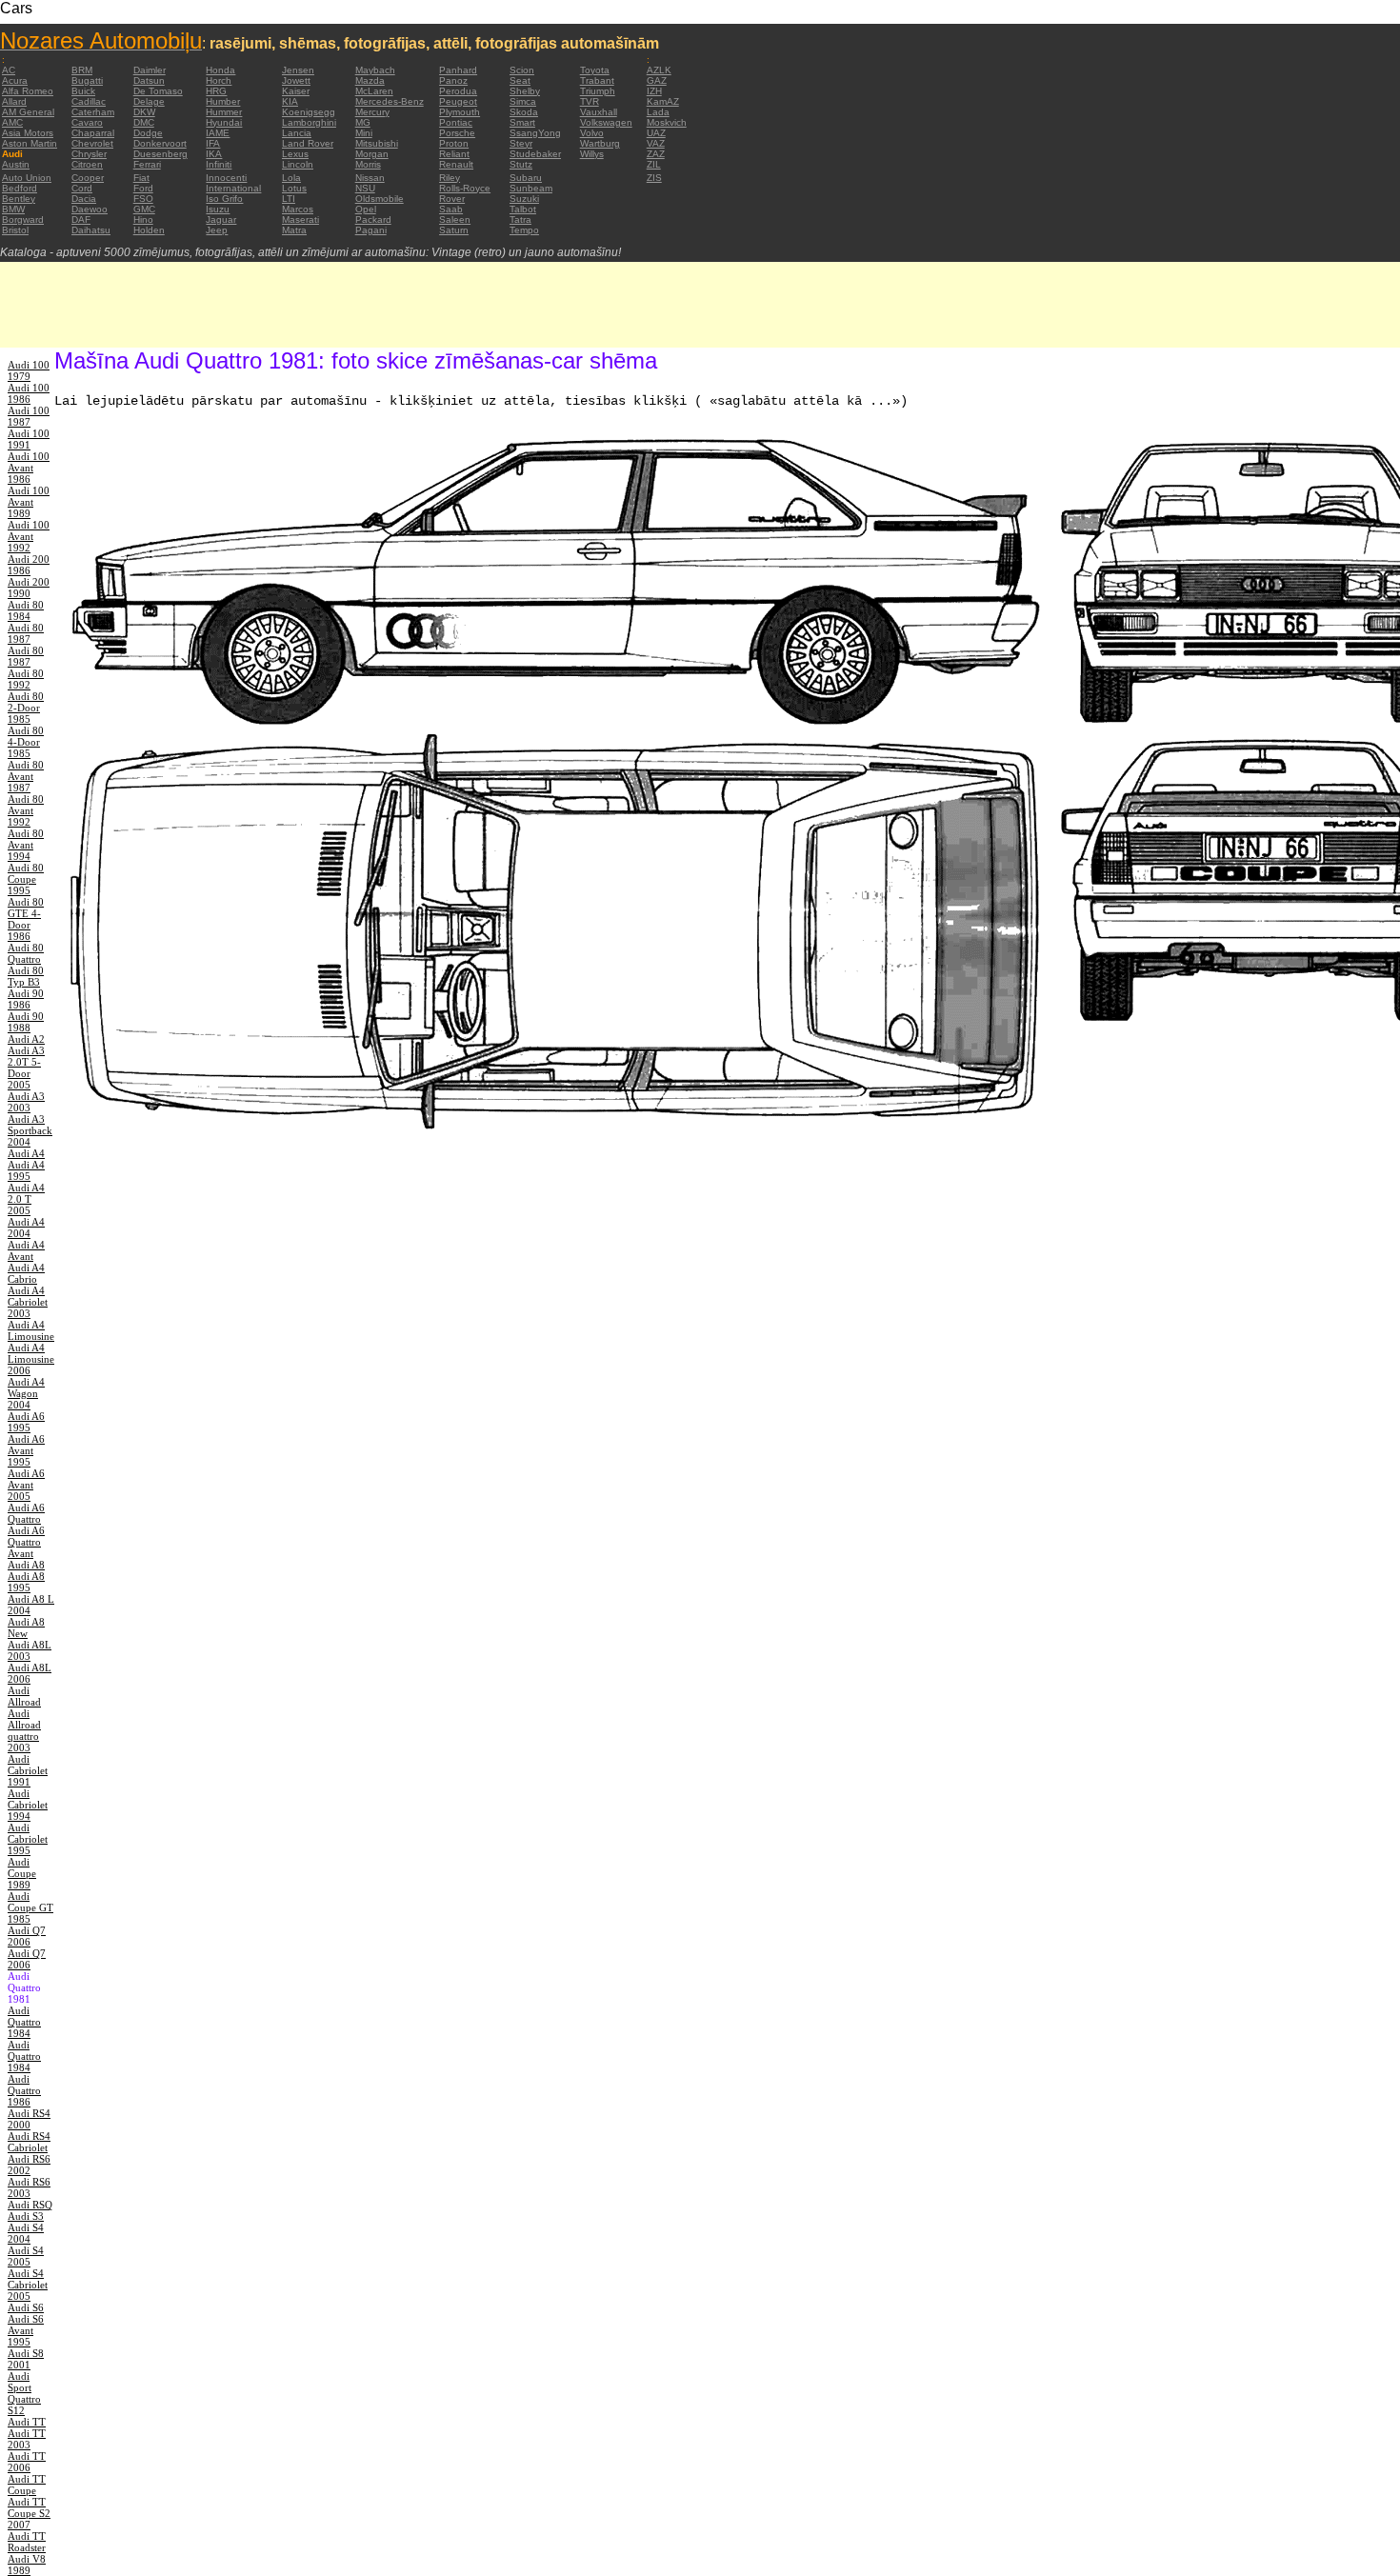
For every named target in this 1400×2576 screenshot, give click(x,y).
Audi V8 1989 (27, 2565)
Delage (149, 101)
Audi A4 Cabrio (26, 1273)
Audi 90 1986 (26, 999)
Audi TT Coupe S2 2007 (29, 2513)
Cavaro (87, 122)
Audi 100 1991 (29, 439)
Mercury (372, 112)
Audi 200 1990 (29, 588)
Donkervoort (160, 143)
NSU (365, 188)
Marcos (298, 209)
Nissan (370, 178)
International (233, 188)
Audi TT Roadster (27, 2542)
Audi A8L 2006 (30, 1673)
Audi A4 (26, 1153)
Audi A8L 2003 (30, 1650)
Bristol (15, 230)
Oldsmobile (380, 199)
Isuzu (218, 209)
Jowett (296, 80)
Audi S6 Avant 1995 (26, 2330)
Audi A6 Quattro (26, 1513)
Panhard (458, 70)
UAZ (656, 133)
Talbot (523, 209)
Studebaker (535, 154)
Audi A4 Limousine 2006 (31, 1359)
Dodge (148, 133)
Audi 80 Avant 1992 (26, 810)
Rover (452, 199)
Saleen (455, 220)
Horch (219, 80)
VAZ (656, 143)
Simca (523, 101)
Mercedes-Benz (390, 101)
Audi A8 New (26, 1627)
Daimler (150, 70)
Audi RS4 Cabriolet (29, 2142)
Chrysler (89, 154)
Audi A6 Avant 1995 (26, 1450)
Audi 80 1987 (26, 633)
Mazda (370, 80)
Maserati (300, 220)
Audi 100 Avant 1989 (29, 502)
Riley (450, 178)
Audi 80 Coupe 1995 (26, 879)
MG (363, 122)
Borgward (23, 220)
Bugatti (87, 80)
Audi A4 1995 (26, 1170)
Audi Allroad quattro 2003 (24, 1730)
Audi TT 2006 (27, 2462)
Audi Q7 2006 (27, 1936)
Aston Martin (30, 143)
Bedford (20, 188)
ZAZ (656, 154)
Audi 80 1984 (26, 610)
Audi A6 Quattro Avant (26, 1542)
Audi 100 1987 (29, 416)
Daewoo (90, 209)
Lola (291, 178)
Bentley (19, 199)
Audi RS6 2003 (29, 2187)
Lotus (294, 188)
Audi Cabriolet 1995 (28, 1839)
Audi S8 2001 (26, 2359)
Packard (373, 220)
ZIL (654, 164)
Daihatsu (91, 230)
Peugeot (458, 101)
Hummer (224, 112)
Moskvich (667, 122)
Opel (366, 209)
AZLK (659, 70)
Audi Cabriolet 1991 (28, 1770)
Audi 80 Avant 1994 (26, 845)
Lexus (295, 154)
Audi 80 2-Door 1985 (26, 708)
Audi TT (27, 2422)
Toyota (595, 70)
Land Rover (308, 143)
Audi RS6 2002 (29, 2165)
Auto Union (27, 178)
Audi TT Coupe (27, 2485)
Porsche (457, 133)
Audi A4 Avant (26, 1250)
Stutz (521, 164)
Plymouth (460, 112)
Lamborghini (309, 122)
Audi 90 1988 (26, 1022)
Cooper (88, 178)
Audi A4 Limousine (31, 1330)
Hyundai (224, 122)
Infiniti (219, 164)
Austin (16, 164)
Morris (368, 164)
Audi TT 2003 (27, 2439)
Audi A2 (26, 1039)
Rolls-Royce (465, 188)
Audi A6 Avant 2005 (26, 1485)
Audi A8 (26, 1565)
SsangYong (535, 133)
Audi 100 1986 (29, 393)
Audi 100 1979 (29, 370)
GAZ (657, 80)
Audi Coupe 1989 (22, 1873)
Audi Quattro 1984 (24, 2022)
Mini (364, 133)
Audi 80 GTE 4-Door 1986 (26, 919)
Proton (454, 143)
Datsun (149, 80)
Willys (592, 154)
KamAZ (663, 101)
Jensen (298, 70)
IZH (654, 91)
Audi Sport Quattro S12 (24, 2393)
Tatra (520, 220)
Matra (294, 230)
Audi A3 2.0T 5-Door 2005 (26, 1068)
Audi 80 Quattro (26, 953)
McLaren (374, 91)
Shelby (525, 91)
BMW (13, 209)
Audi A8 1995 (26, 1582)
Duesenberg (160, 154)
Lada (658, 112)
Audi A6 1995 (26, 1422)
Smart (522, 122)
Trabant (597, 80)
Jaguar (221, 220)
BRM (82, 70)
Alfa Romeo (28, 91)
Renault (456, 164)
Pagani (371, 230)
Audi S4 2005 (26, 2256)
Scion (522, 70)
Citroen (87, 164)
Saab (451, 209)
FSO (143, 199)
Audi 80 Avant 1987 (26, 776)
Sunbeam (531, 188)
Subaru (526, 178)
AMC (12, 122)
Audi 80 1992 (26, 679)
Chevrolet (92, 143)
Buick (83, 91)
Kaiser (296, 91)
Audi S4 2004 (26, 2233)
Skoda (524, 112)
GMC (144, 209)
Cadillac (89, 101)
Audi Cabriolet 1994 (28, 1805)
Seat (520, 80)
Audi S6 (26, 2307)
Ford (143, 188)
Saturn (454, 230)
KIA (290, 101)
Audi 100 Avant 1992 (29, 536)
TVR (590, 101)
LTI (289, 199)
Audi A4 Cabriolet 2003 (28, 1302)
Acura (15, 80)
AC (9, 70)
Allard (14, 101)
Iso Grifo (224, 199)
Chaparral (93, 133)
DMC (144, 122)
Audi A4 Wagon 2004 (26, 1393)
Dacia (84, 199)
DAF (81, 220)
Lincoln (298, 164)
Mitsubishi (377, 143)
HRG (216, 91)
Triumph (598, 91)
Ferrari (147, 164)
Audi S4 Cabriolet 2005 (28, 2285)
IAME (218, 133)
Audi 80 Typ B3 (26, 976)
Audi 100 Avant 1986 (29, 468)
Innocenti (226, 178)
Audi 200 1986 (29, 565)
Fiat (141, 178)
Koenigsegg (309, 112)
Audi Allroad (24, 1696)
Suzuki (524, 199)
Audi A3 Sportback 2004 (30, 1130)
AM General (28, 112)
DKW (144, 112)
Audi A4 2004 (26, 1228)
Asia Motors (28, 133)
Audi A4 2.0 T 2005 (26, 1199)
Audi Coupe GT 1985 (30, 1907)
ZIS (654, 178)
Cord (82, 188)
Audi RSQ (30, 2205)
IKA (214, 154)
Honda (220, 70)
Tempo (524, 230)
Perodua (458, 91)
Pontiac (456, 122)
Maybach (375, 70)
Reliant (454, 154)
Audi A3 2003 (26, 1102)
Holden (149, 230)
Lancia (297, 133)
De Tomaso (158, 91)
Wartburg (600, 143)
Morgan (372, 154)
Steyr (521, 143)
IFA (213, 143)
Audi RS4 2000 (29, 2119)
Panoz (453, 80)
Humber (223, 101)
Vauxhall (599, 112)
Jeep (217, 230)
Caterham (93, 112)
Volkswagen (606, 122)
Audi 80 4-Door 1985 (26, 742)
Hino (143, 220)
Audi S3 (26, 2216)
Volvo (592, 133)
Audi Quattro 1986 (24, 2090)
